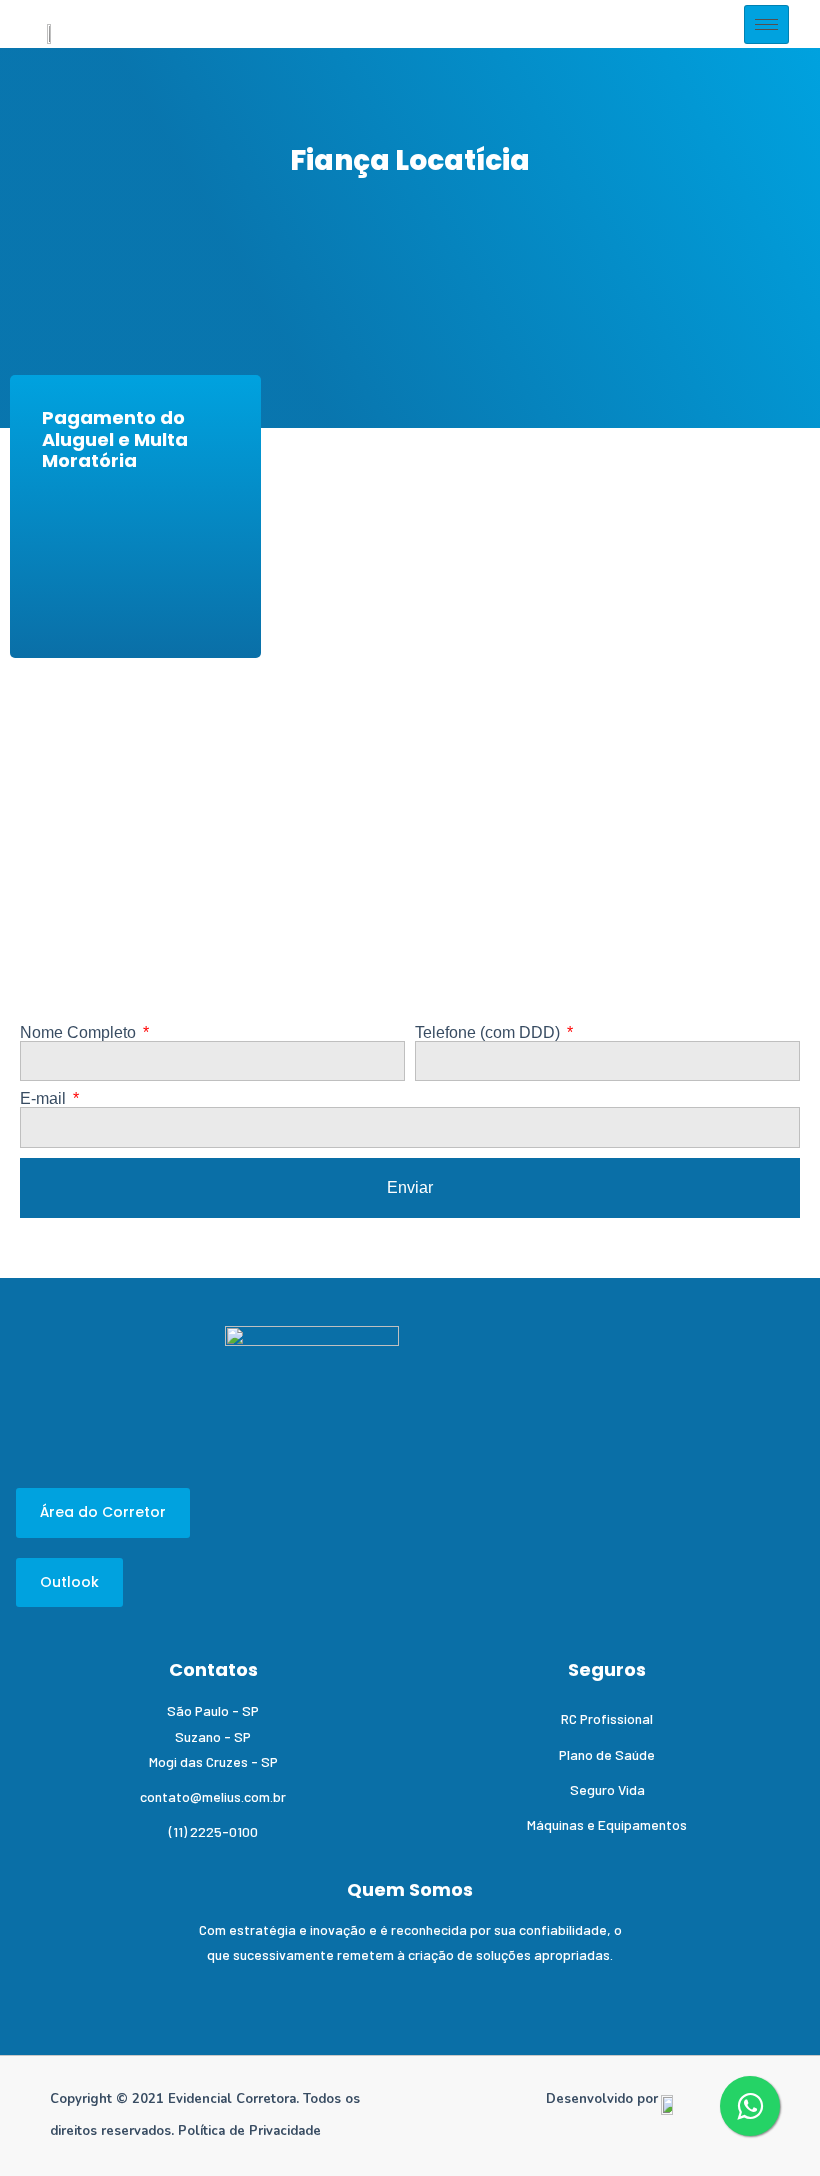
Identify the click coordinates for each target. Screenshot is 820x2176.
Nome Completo (80, 1033)
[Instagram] (137, 1994)
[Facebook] (92, 1994)
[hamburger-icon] (766, 24)
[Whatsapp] (182, 1994)
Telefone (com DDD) (489, 1033)
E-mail (45, 1099)
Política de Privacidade (249, 2131)
